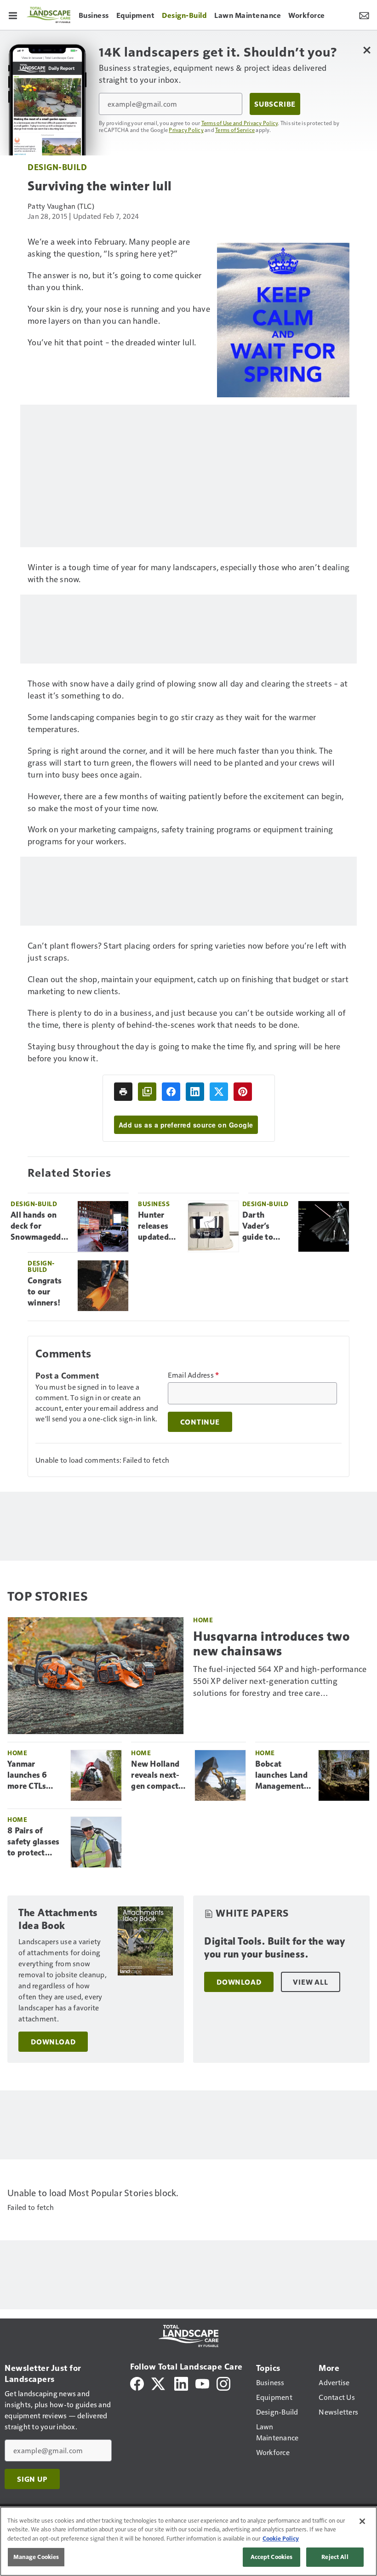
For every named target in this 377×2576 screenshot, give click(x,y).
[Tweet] (219, 1092)
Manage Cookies (36, 2557)
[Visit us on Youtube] (202, 2383)
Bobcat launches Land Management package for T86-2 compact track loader (283, 1775)
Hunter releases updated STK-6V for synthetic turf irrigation (159, 1226)
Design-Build (57, 167)
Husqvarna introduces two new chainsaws (271, 1643)
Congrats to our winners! (45, 1292)
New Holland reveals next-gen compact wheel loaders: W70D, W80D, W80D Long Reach (158, 1775)
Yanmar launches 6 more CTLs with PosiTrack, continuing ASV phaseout (33, 1775)
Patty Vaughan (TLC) (61, 206)
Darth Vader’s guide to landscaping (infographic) (267, 1226)
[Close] (362, 2521)
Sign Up (32, 2479)
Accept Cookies (272, 2557)
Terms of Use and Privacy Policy (240, 123)
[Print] (123, 1092)
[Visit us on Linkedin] (181, 2383)
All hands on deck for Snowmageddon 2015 (40, 1226)
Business (154, 1204)
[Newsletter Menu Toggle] (364, 15)
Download (53, 2042)
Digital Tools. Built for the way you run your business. (274, 1948)
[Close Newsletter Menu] (367, 50)
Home (203, 1620)
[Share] (171, 1092)
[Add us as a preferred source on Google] (147, 1092)
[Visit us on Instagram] (223, 2383)
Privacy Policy (186, 130)
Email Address (194, 1375)
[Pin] (243, 1092)
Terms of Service (235, 130)
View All (310, 1982)
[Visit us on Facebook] (137, 2383)
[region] (188, 2541)
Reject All (335, 2557)
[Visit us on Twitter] (159, 2383)
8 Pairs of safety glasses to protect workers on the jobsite (34, 1842)
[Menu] (13, 15)
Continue (200, 1422)
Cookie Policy (281, 2538)
